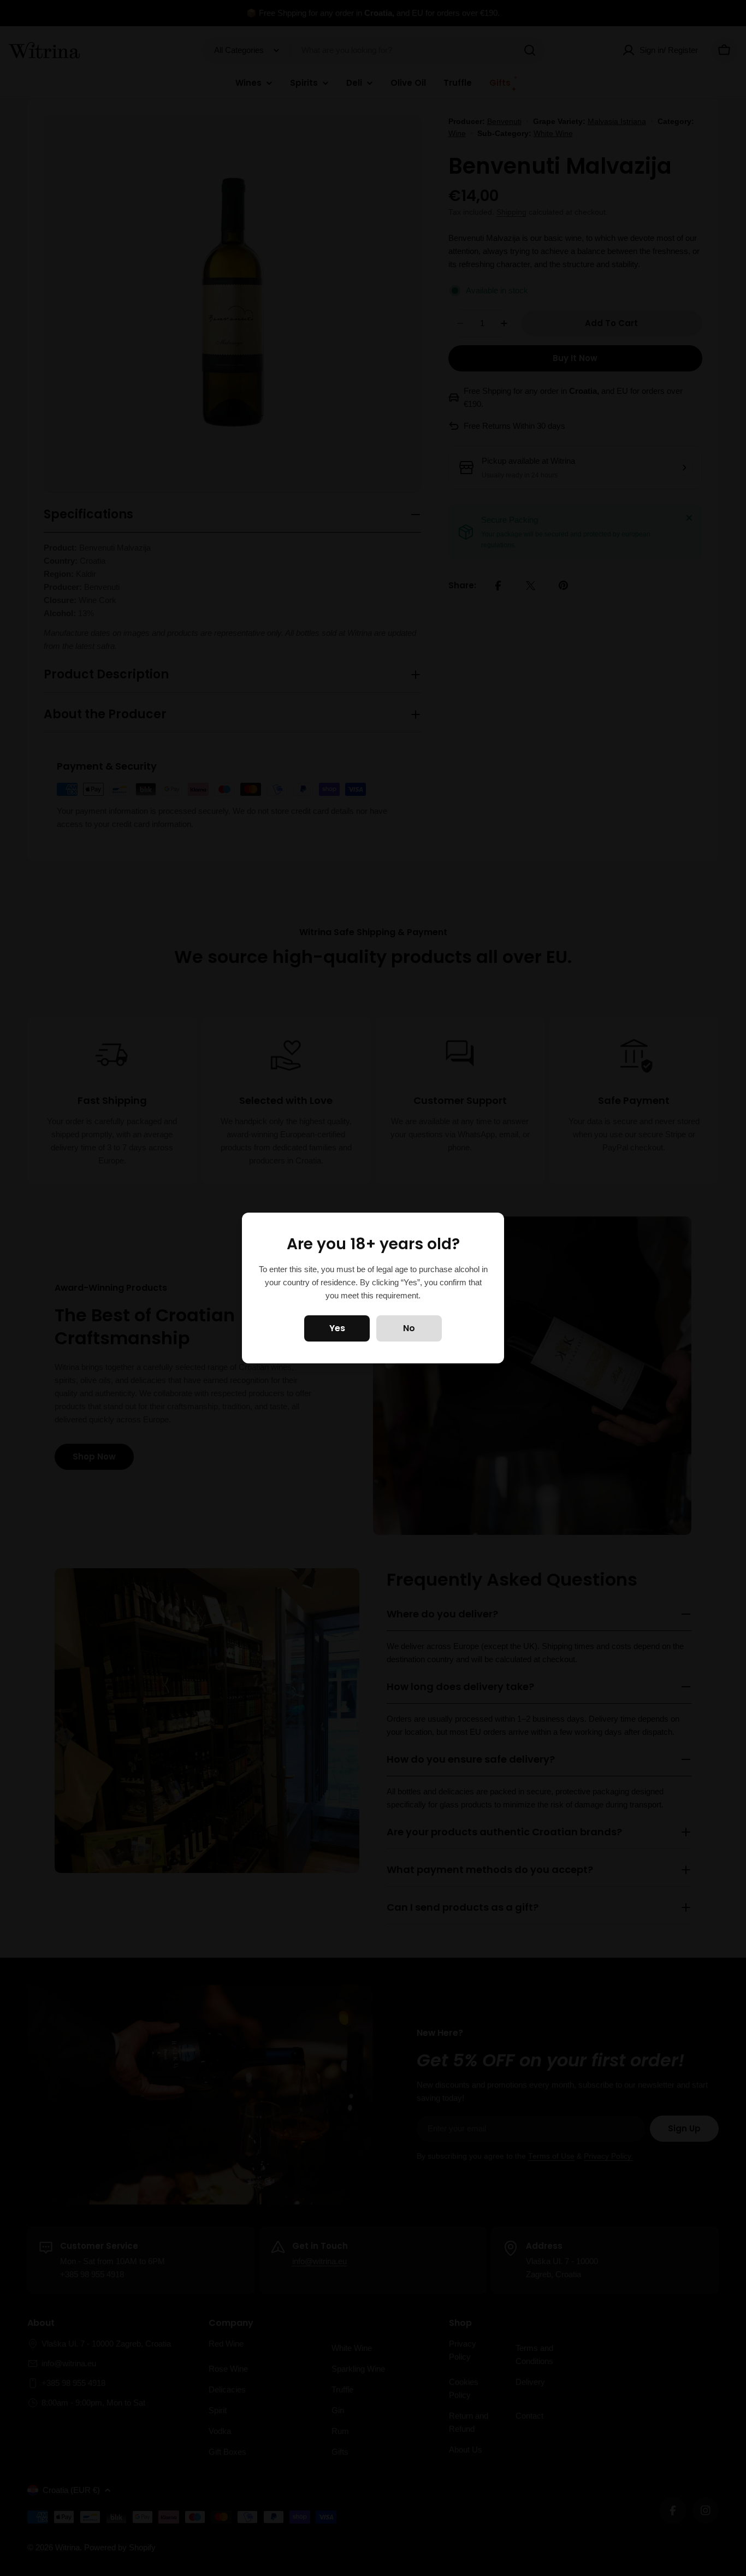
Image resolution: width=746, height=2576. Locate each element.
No (409, 1328)
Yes (337, 1328)
